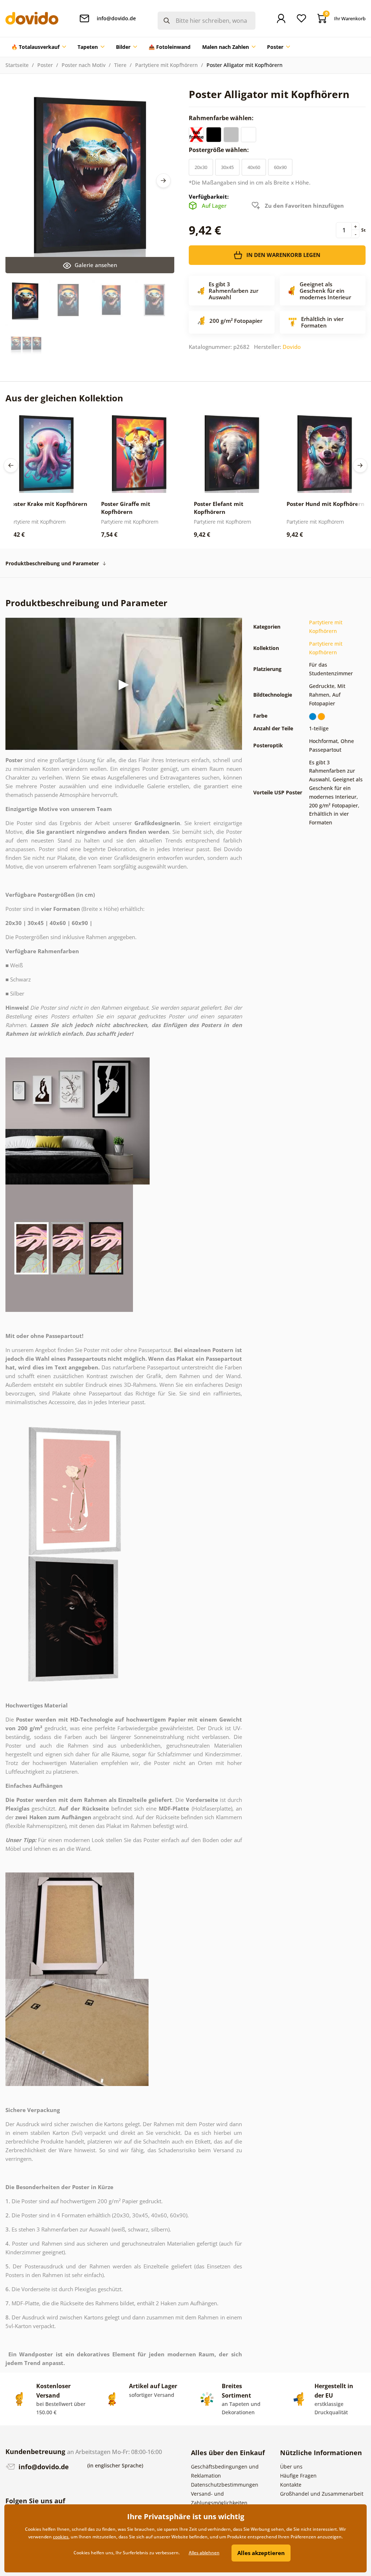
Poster (45, 65)
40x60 (254, 167)
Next (163, 181)
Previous (11, 465)
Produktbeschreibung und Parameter (52, 563)
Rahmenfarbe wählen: (222, 118)
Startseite (17, 65)
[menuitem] (39, 47)
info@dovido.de (43, 2467)
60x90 (280, 167)
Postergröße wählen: (220, 150)
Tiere (120, 65)
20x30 (201, 167)
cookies (61, 2537)
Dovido (292, 347)
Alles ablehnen (204, 2553)
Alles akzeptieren (261, 2553)
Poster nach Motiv (84, 65)
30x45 (227, 167)
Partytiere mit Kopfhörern (166, 65)
